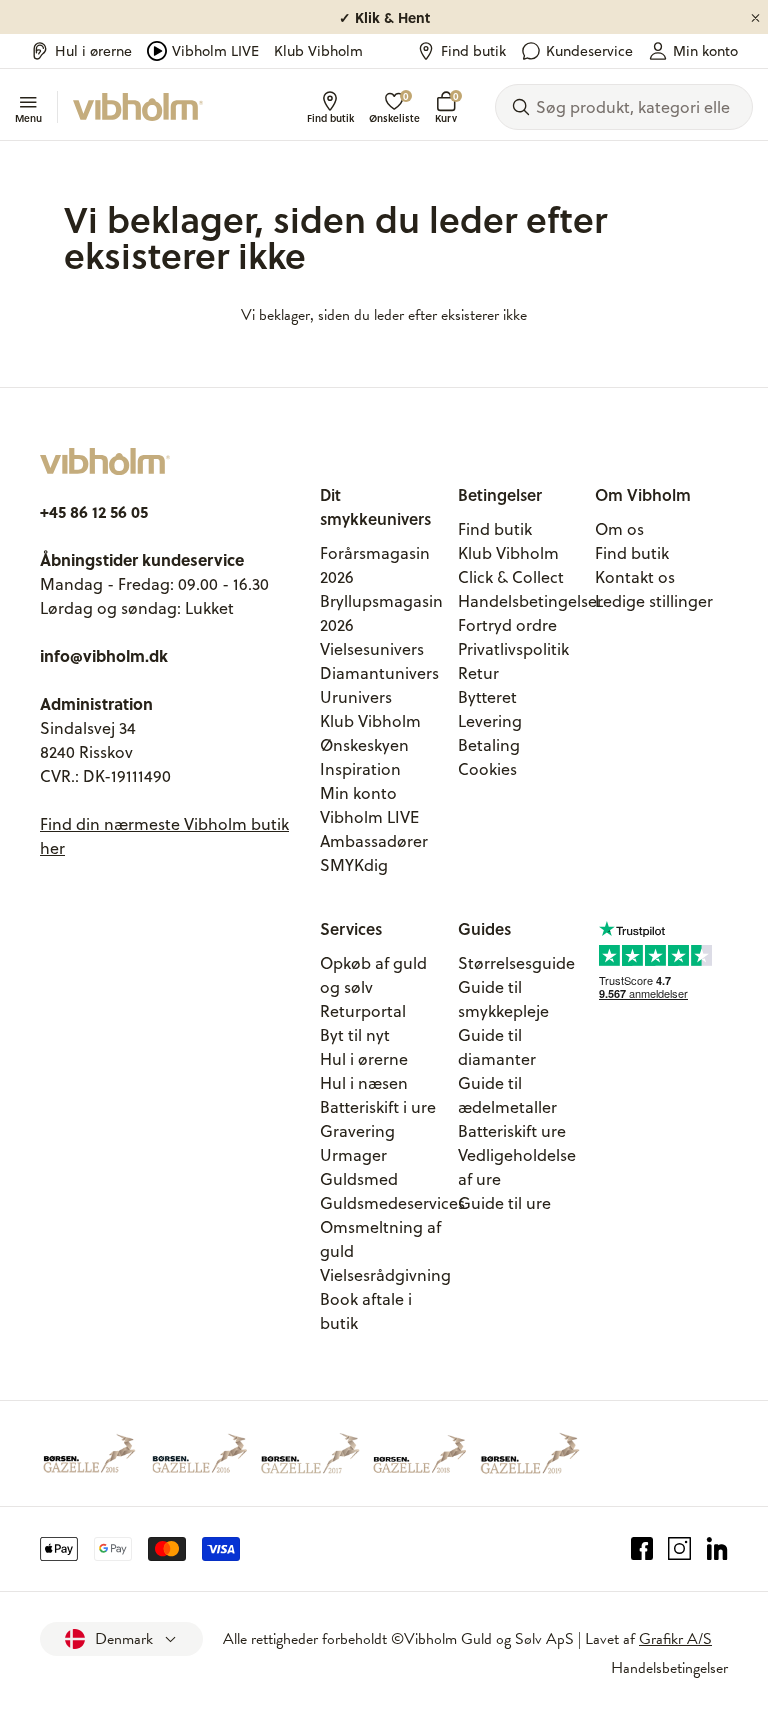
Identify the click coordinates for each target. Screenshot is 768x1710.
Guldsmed (359, 1179)
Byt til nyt (355, 1035)
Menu (28, 117)
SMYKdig (354, 865)
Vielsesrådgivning (385, 1275)
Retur (478, 673)
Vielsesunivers (372, 649)
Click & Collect (511, 577)
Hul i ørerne (93, 51)
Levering (490, 721)
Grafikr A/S (675, 1639)
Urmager (353, 1155)
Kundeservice (589, 51)
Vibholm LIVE (215, 51)
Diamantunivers (379, 673)
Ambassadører (374, 841)
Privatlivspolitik (513, 649)
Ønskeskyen (364, 745)
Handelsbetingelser (530, 601)
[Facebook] (642, 1549)
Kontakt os (635, 577)
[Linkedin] (717, 1549)
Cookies (487, 769)
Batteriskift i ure (378, 1107)
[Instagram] (679, 1549)
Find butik (473, 51)
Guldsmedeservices (392, 1203)
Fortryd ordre (507, 625)
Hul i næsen (364, 1083)
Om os (619, 529)
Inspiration (360, 769)
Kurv (446, 107)
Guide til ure (504, 1203)
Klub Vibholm (318, 51)
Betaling (489, 745)
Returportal (363, 1011)
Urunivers (356, 697)
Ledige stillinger (654, 601)
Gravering (357, 1131)
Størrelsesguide (516, 963)
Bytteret (487, 697)
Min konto (705, 51)
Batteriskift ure (512, 1131)
